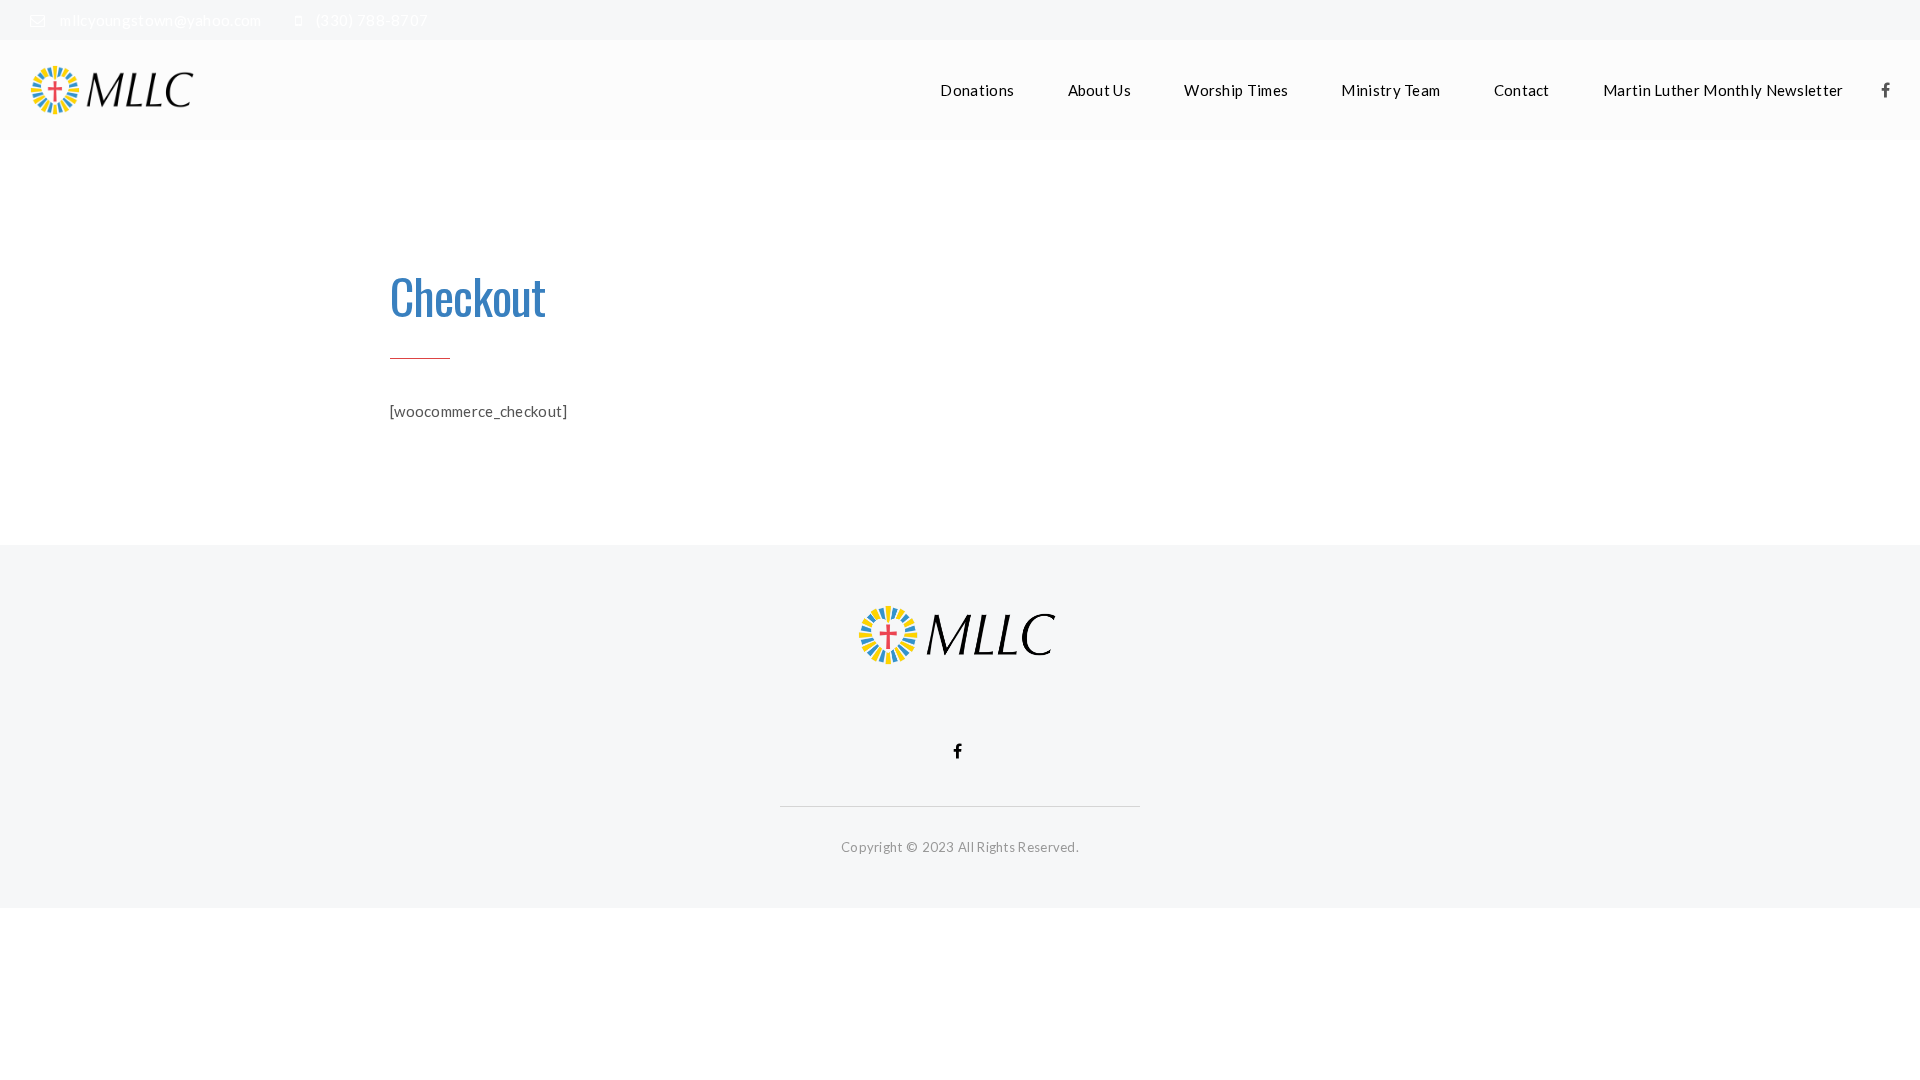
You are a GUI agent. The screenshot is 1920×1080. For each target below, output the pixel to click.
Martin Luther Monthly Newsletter (1723, 90)
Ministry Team (1390, 90)
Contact (1522, 90)
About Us (1099, 90)
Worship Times (1236, 90)
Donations (977, 90)
